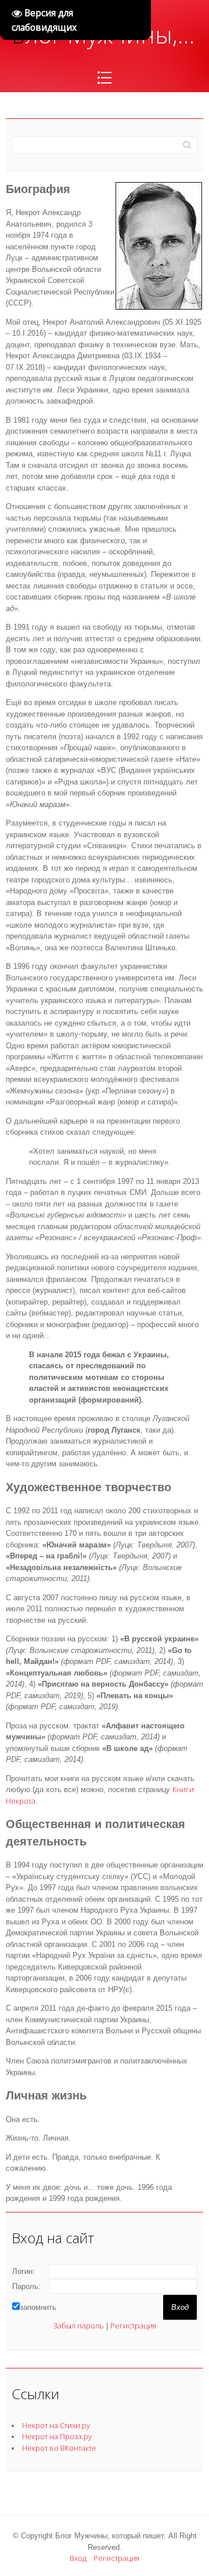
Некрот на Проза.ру (57, 2436)
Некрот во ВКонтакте (59, 2448)
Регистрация (133, 2326)
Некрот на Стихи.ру (56, 2425)
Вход (78, 2558)
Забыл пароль (78, 2326)
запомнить (38, 2307)
